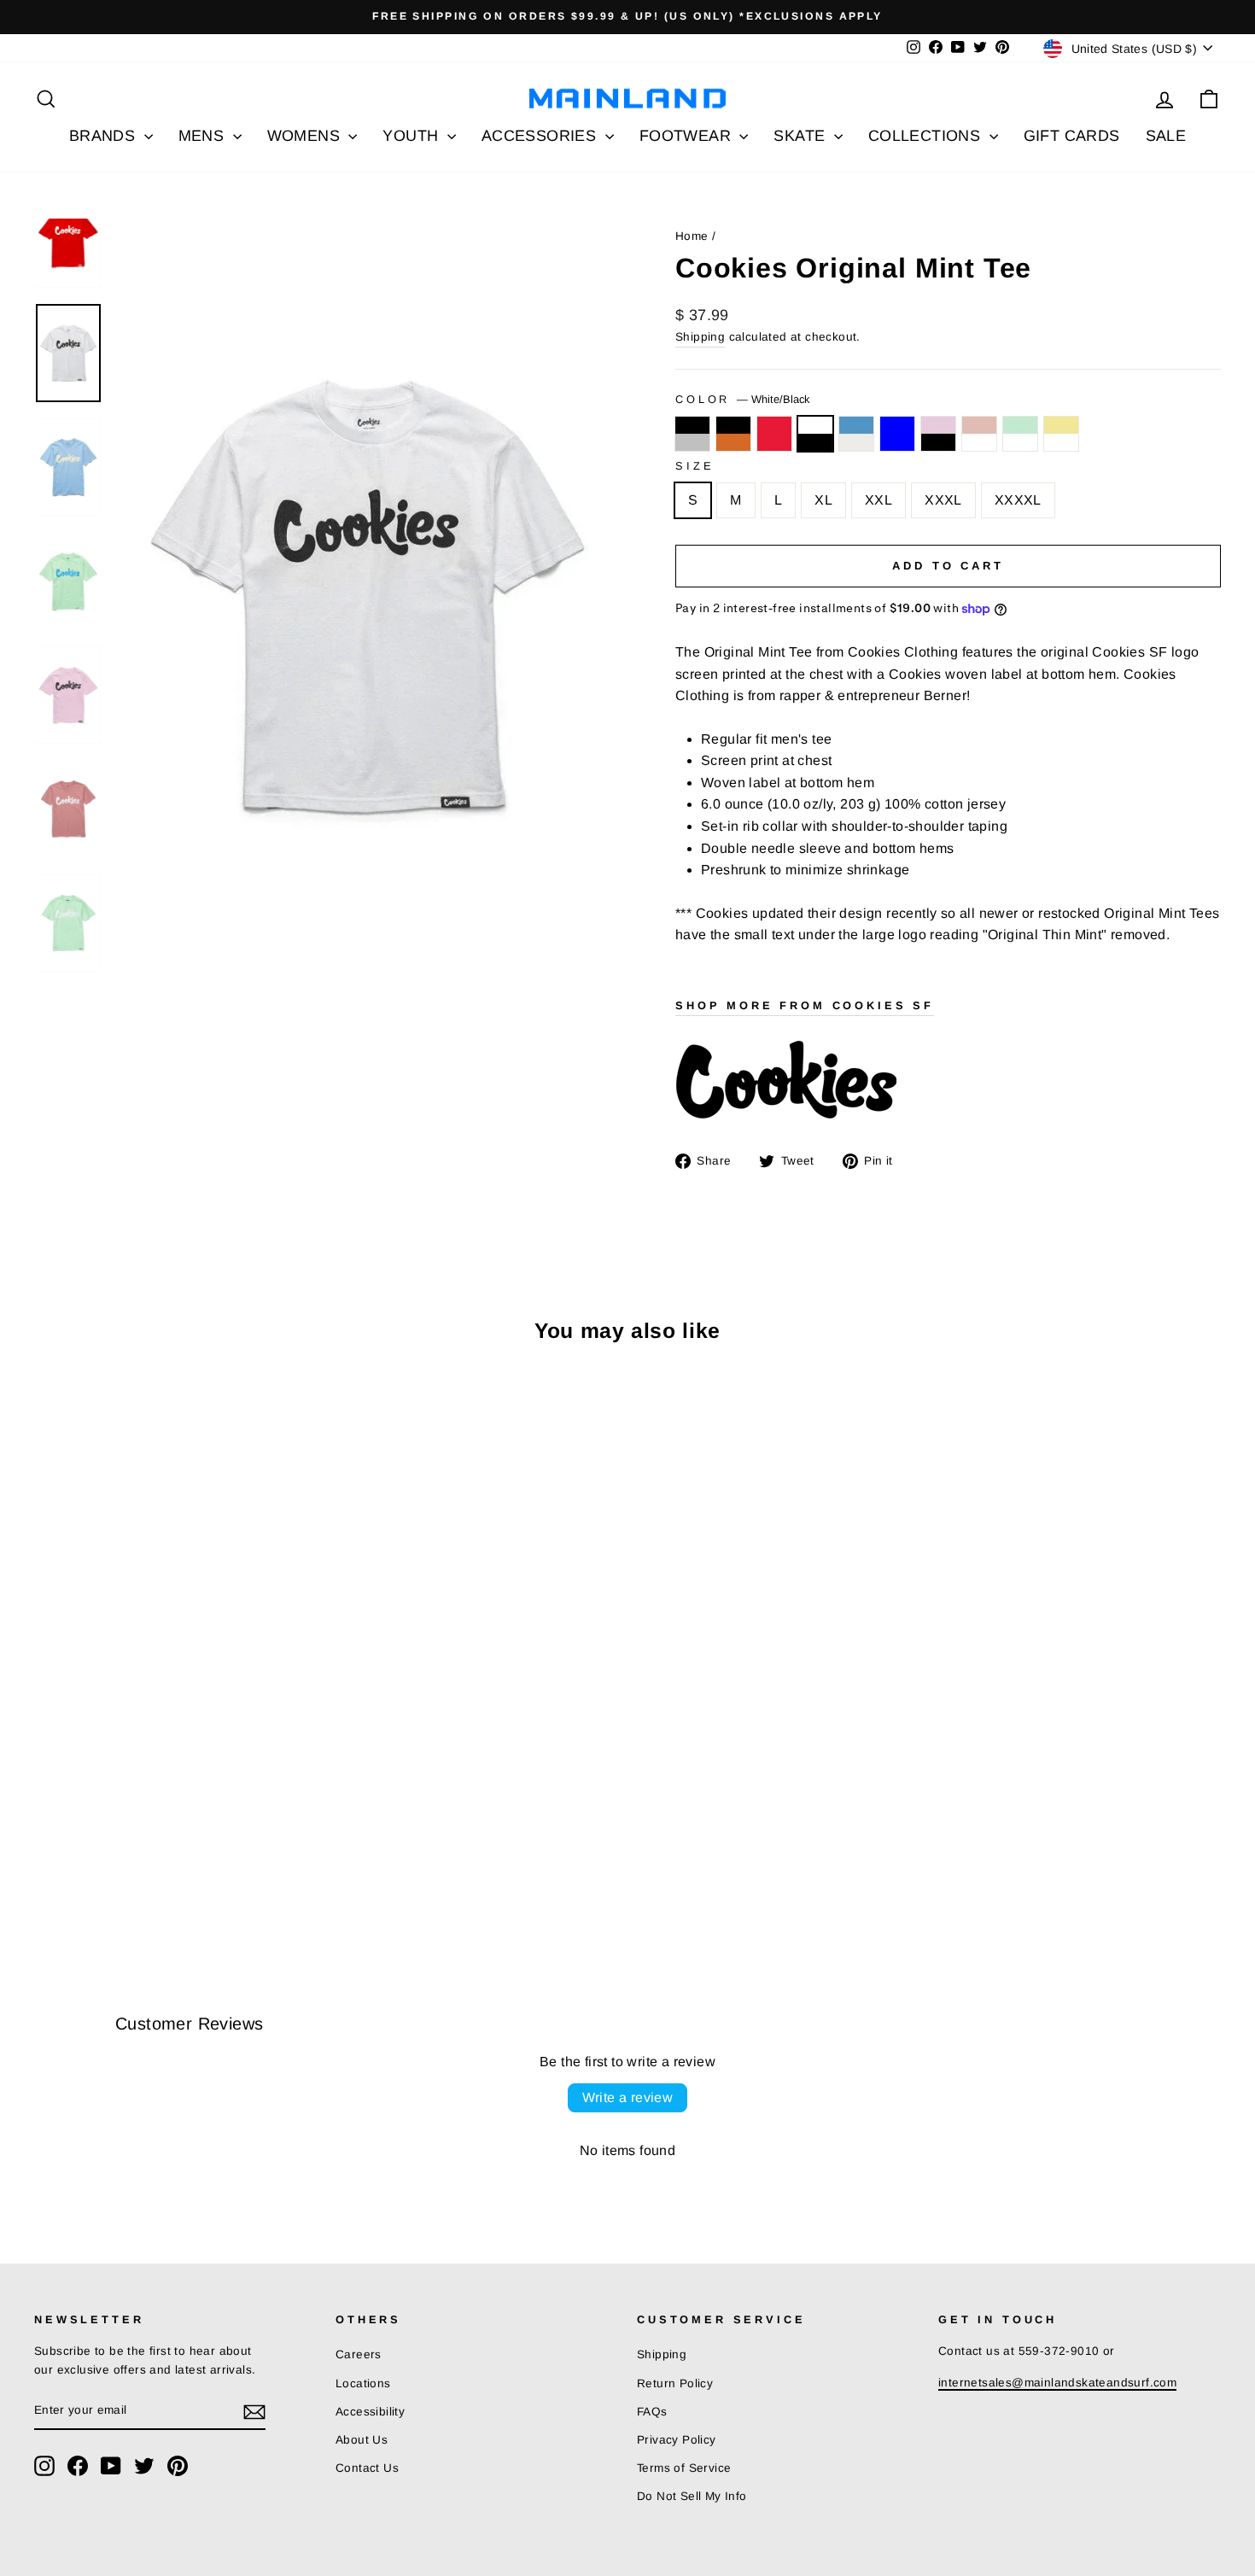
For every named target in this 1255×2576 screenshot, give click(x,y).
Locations (363, 2383)
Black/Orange (733, 434)
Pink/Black (938, 434)
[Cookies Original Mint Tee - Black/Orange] (69, 1872)
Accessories (541, 136)
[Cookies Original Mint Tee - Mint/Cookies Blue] (161, 1872)
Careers (359, 2354)
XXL (878, 500)
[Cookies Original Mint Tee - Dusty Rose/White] (207, 1872)
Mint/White (1020, 434)
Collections (927, 136)
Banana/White (1061, 434)
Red (774, 434)
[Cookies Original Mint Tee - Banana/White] (253, 1872)
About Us (362, 2440)
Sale (1166, 136)
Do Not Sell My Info (692, 2496)
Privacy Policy (677, 2440)
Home (692, 236)
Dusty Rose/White (979, 434)
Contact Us (367, 2468)
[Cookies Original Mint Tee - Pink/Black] (184, 1872)
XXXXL (1018, 500)
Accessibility (370, 2412)
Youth (412, 136)
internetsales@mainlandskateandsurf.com (1057, 2383)
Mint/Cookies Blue (897, 434)
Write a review (628, 2097)
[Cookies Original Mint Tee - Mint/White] (230, 1872)
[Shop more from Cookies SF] (948, 1081)
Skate (801, 136)
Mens (204, 136)
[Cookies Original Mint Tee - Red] (92, 1872)
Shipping (700, 337)
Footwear (688, 136)
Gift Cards (1072, 136)
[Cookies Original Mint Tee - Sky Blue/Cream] (138, 1872)
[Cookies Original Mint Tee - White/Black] (115, 1872)
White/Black (815, 434)
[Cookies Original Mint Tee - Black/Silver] (46, 1872)
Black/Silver (692, 434)
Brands (105, 136)
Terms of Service (684, 2468)
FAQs (652, 2412)
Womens (306, 136)
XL (823, 500)
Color (742, 399)
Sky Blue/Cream (856, 434)
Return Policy (675, 2383)
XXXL (943, 500)
